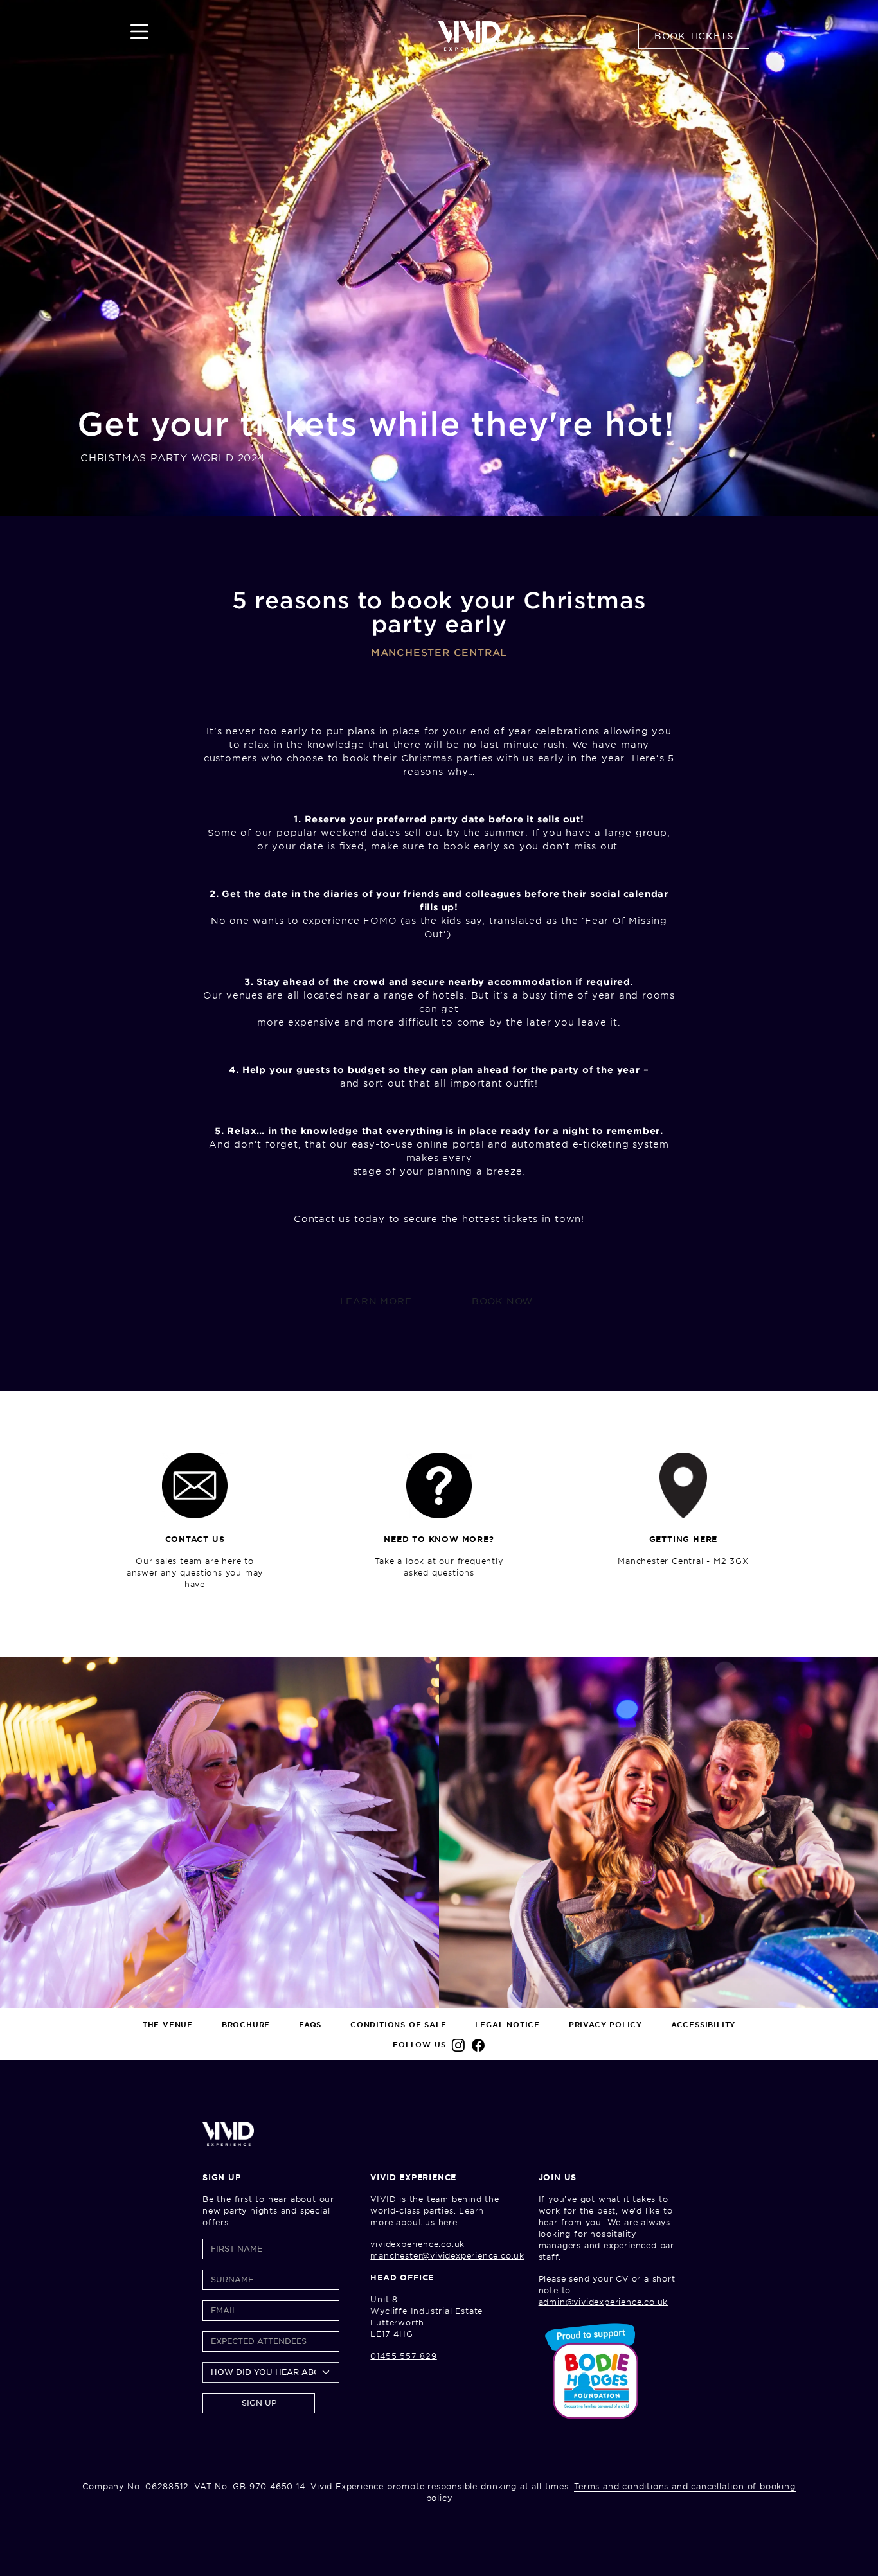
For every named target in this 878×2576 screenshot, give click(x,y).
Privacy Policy (605, 2025)
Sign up (259, 2403)
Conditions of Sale (398, 2025)
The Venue (168, 2025)
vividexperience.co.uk (417, 2244)
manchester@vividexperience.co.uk (447, 2256)
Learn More (376, 1301)
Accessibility (703, 2025)
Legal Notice (507, 2025)
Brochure (246, 2025)
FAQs (310, 2025)
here (448, 2222)
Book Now (502, 1301)
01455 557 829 (403, 2356)
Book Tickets (694, 36)
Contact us (322, 1219)
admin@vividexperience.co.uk (604, 2302)
